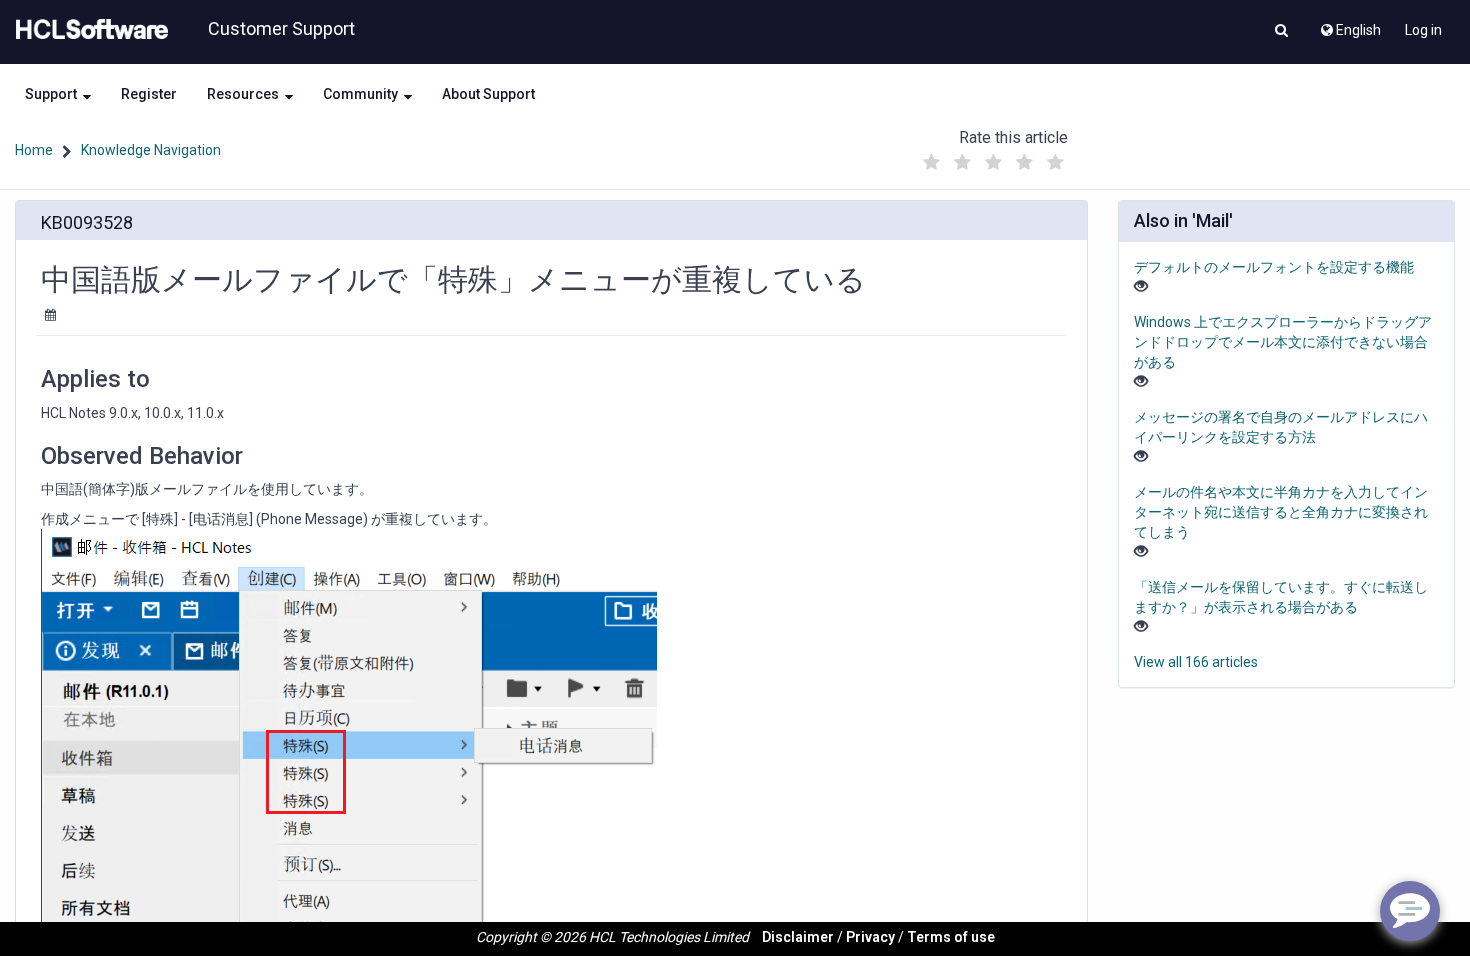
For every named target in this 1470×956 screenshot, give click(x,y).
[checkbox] (932, 163)
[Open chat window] (1410, 911)
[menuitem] (1349, 25)
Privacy (870, 937)
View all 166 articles (1196, 662)
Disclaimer (798, 937)
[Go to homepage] (88, 30)
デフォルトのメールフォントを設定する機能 (1274, 267)
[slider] (994, 157)
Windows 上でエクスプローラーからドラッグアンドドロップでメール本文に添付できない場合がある (1283, 342)
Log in (1423, 30)
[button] (1281, 32)
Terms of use (951, 937)
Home (34, 150)
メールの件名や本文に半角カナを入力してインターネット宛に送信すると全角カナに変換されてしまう (1281, 512)
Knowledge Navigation (151, 150)
